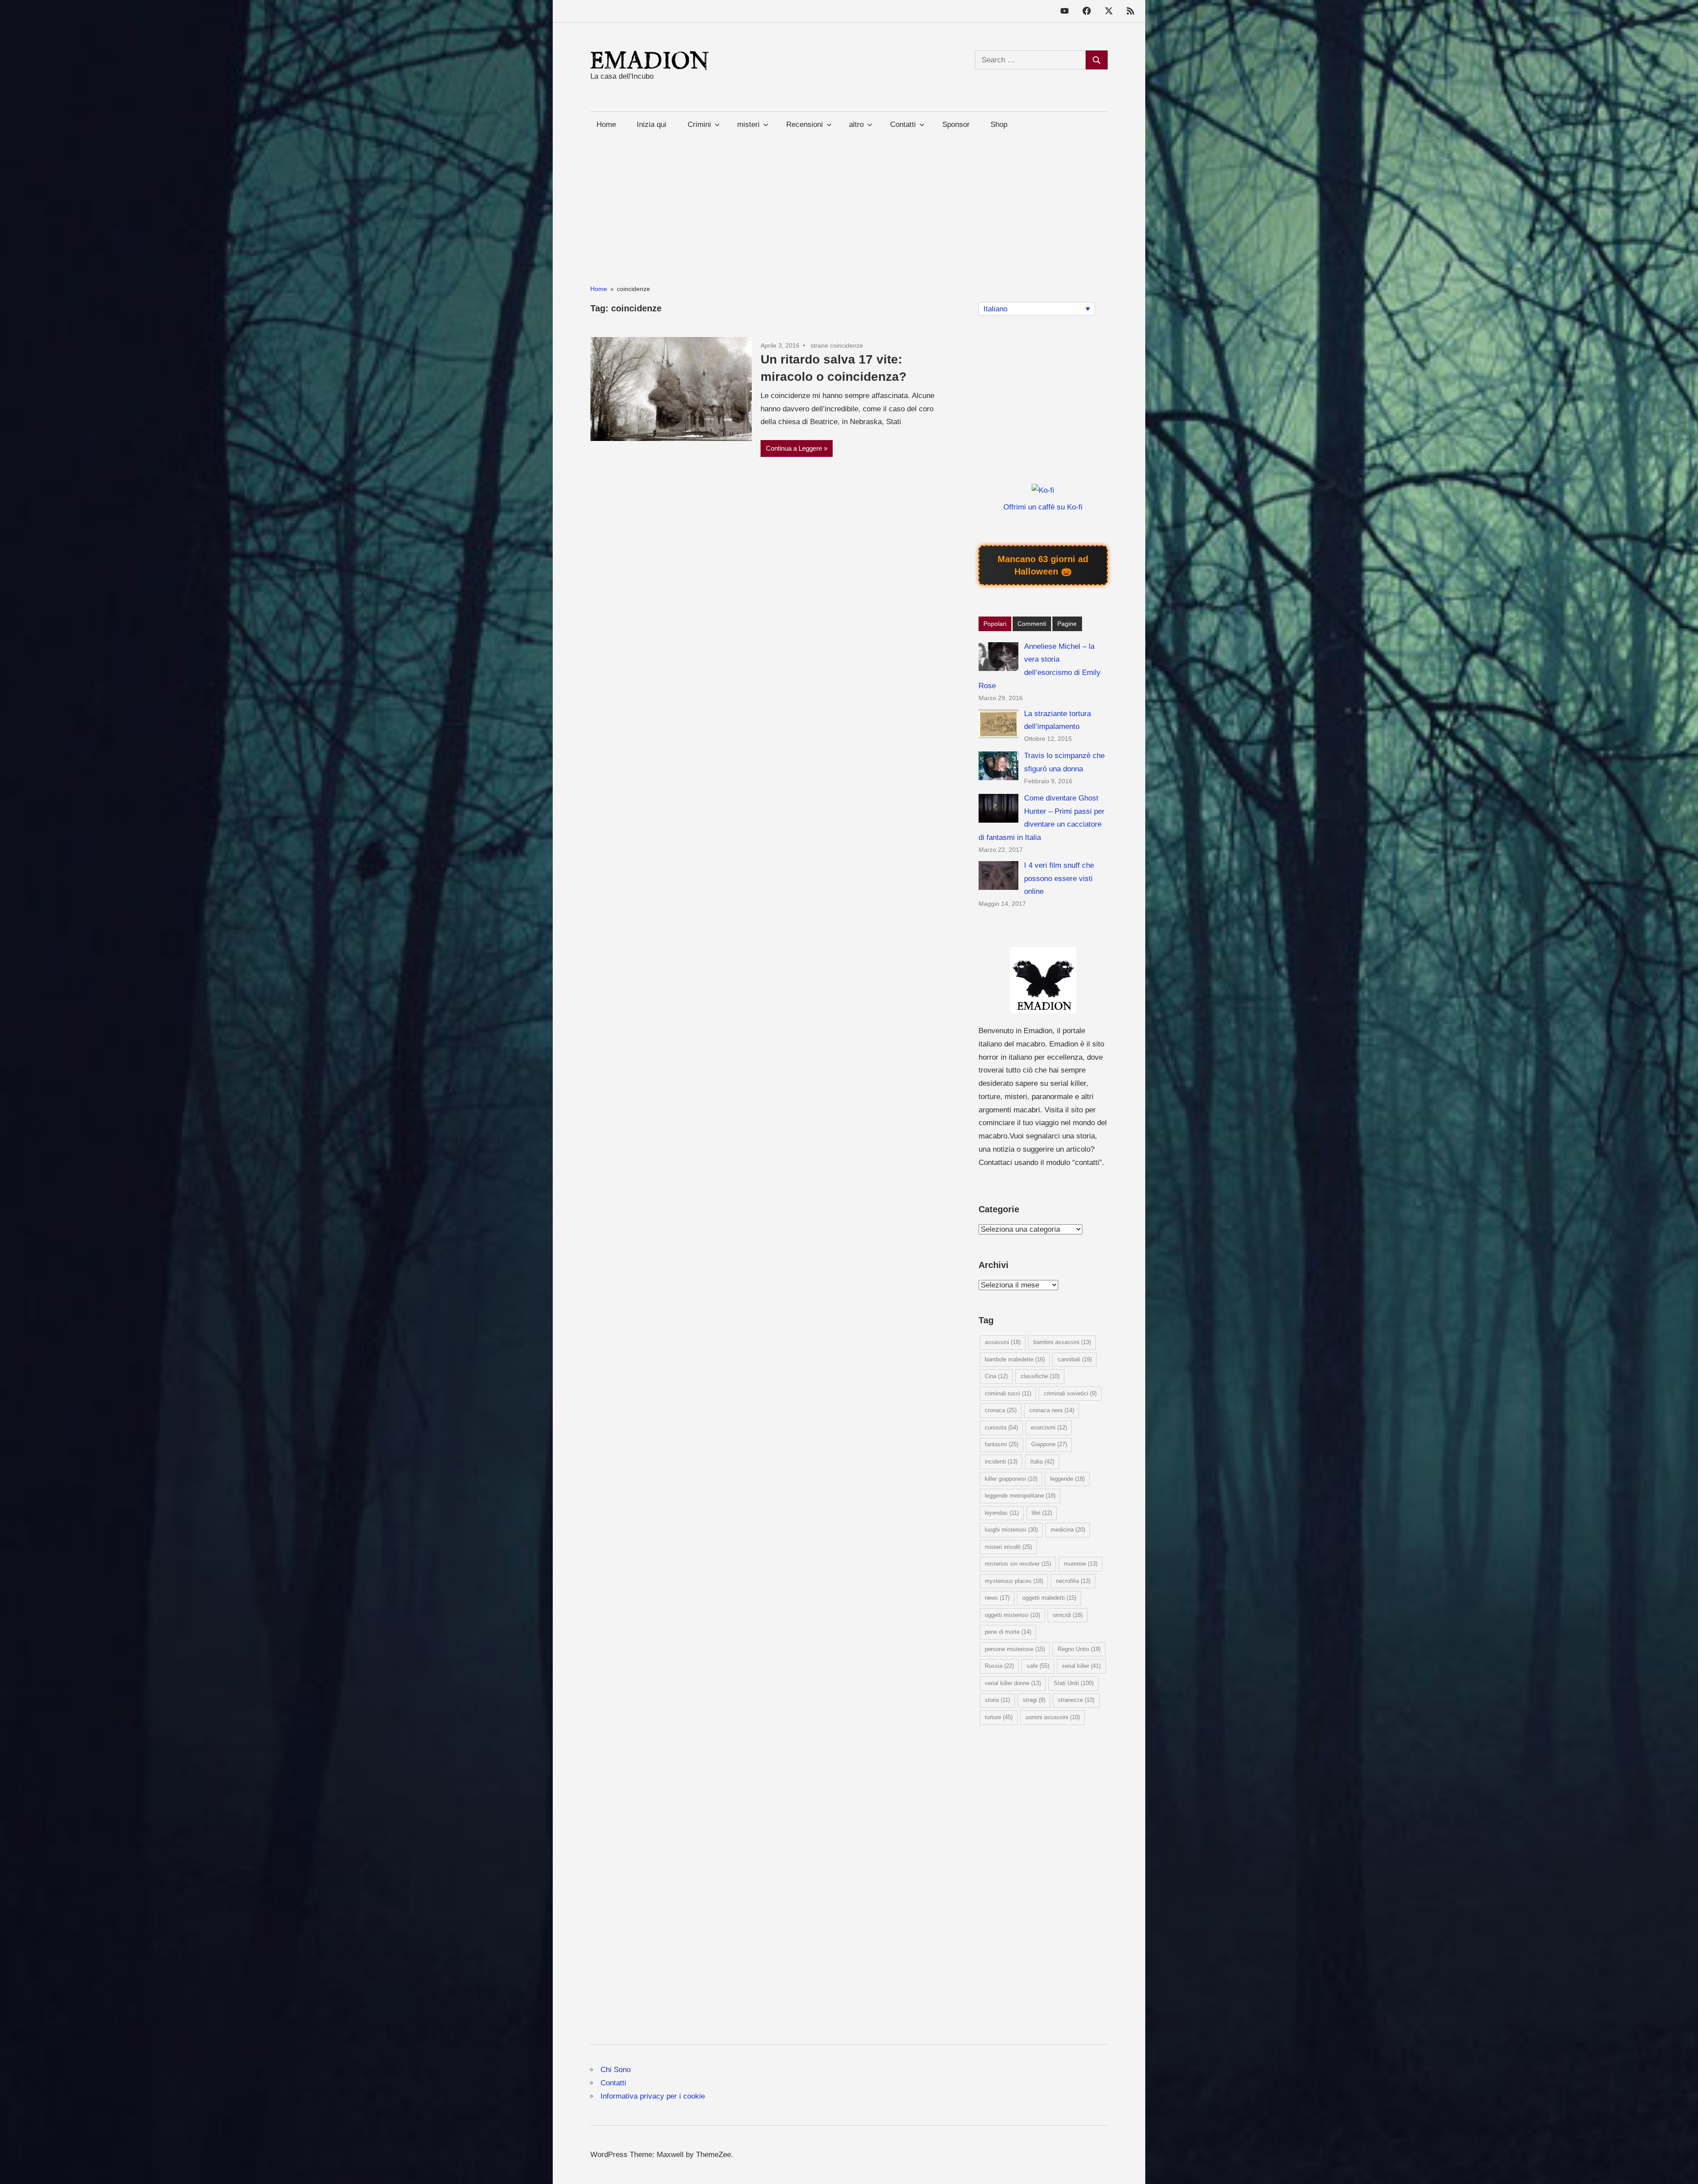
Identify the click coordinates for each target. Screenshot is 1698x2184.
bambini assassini (1062, 1342)
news (997, 1598)
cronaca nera (1052, 1410)
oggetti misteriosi (1012, 1615)
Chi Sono (616, 2070)
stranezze (1076, 1700)
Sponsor (956, 125)
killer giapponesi (1011, 1479)
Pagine (1067, 624)
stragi (1034, 1700)
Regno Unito (1079, 1649)
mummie (1081, 1564)
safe (1038, 1666)
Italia (1042, 1462)
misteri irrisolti (1008, 1547)
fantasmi (1002, 1444)
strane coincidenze (837, 345)
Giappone (1049, 1444)
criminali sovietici (1070, 1393)
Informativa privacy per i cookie (653, 2096)
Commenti (1032, 624)
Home (606, 125)
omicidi (1068, 1615)
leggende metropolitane (1020, 1496)
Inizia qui (652, 125)
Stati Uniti (1074, 1683)
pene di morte (1008, 1632)
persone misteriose (1015, 1649)
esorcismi (1049, 1427)
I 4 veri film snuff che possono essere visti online (1059, 879)
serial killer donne (1013, 1683)
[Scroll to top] (1682, 2168)
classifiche (1040, 1376)
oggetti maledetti (1049, 1598)
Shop (999, 125)
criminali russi (1008, 1393)
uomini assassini (1053, 1717)
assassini (1003, 1342)
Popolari (995, 624)
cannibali (1075, 1359)
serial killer (1081, 1666)
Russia (999, 1666)
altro (856, 125)
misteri (748, 125)
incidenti (1001, 1462)
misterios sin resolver (1018, 1564)
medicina (1068, 1530)
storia (997, 1700)
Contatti (613, 2083)
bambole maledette (1015, 1359)
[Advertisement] (849, 199)
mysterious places (1014, 1581)
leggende (1067, 1479)
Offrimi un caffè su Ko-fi (1043, 507)
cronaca (1001, 1410)
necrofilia (1073, 1581)
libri (1042, 1513)
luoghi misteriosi (1011, 1530)
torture (999, 1717)
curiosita (1001, 1427)
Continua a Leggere (794, 448)
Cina (996, 1376)
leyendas (1002, 1513)
